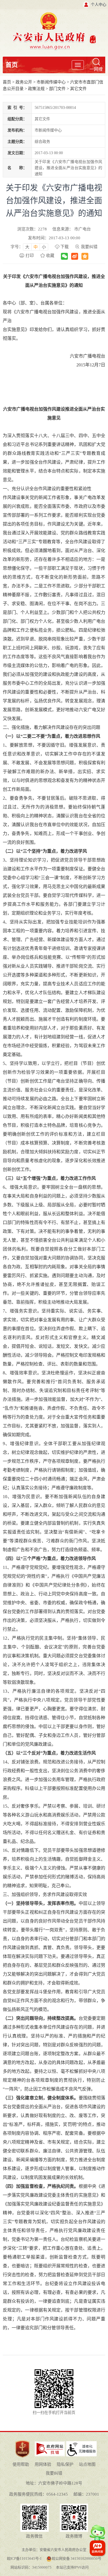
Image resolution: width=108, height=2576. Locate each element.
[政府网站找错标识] (50, 2443)
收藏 (50, 256)
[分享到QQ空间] (85, 256)
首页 (12, 65)
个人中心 (99, 5)
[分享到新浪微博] (75, 256)
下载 (65, 247)
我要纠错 (89, 247)
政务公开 (24, 82)
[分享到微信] (64, 256)
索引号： (17, 108)
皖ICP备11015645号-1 (24, 2558)
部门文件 (57, 89)
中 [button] (36, 247)
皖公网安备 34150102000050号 (77, 2558)
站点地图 (87, 2464)
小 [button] (44, 247)
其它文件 (78, 89)
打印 (30, 256)
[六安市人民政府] (54, 14)
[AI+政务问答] (97, 2535)
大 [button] (27, 247)
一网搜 (96, 69)
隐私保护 (65, 2464)
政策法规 (36, 89)
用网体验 (43, 2464)
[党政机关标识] (22, 2440)
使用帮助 (21, 2464)
